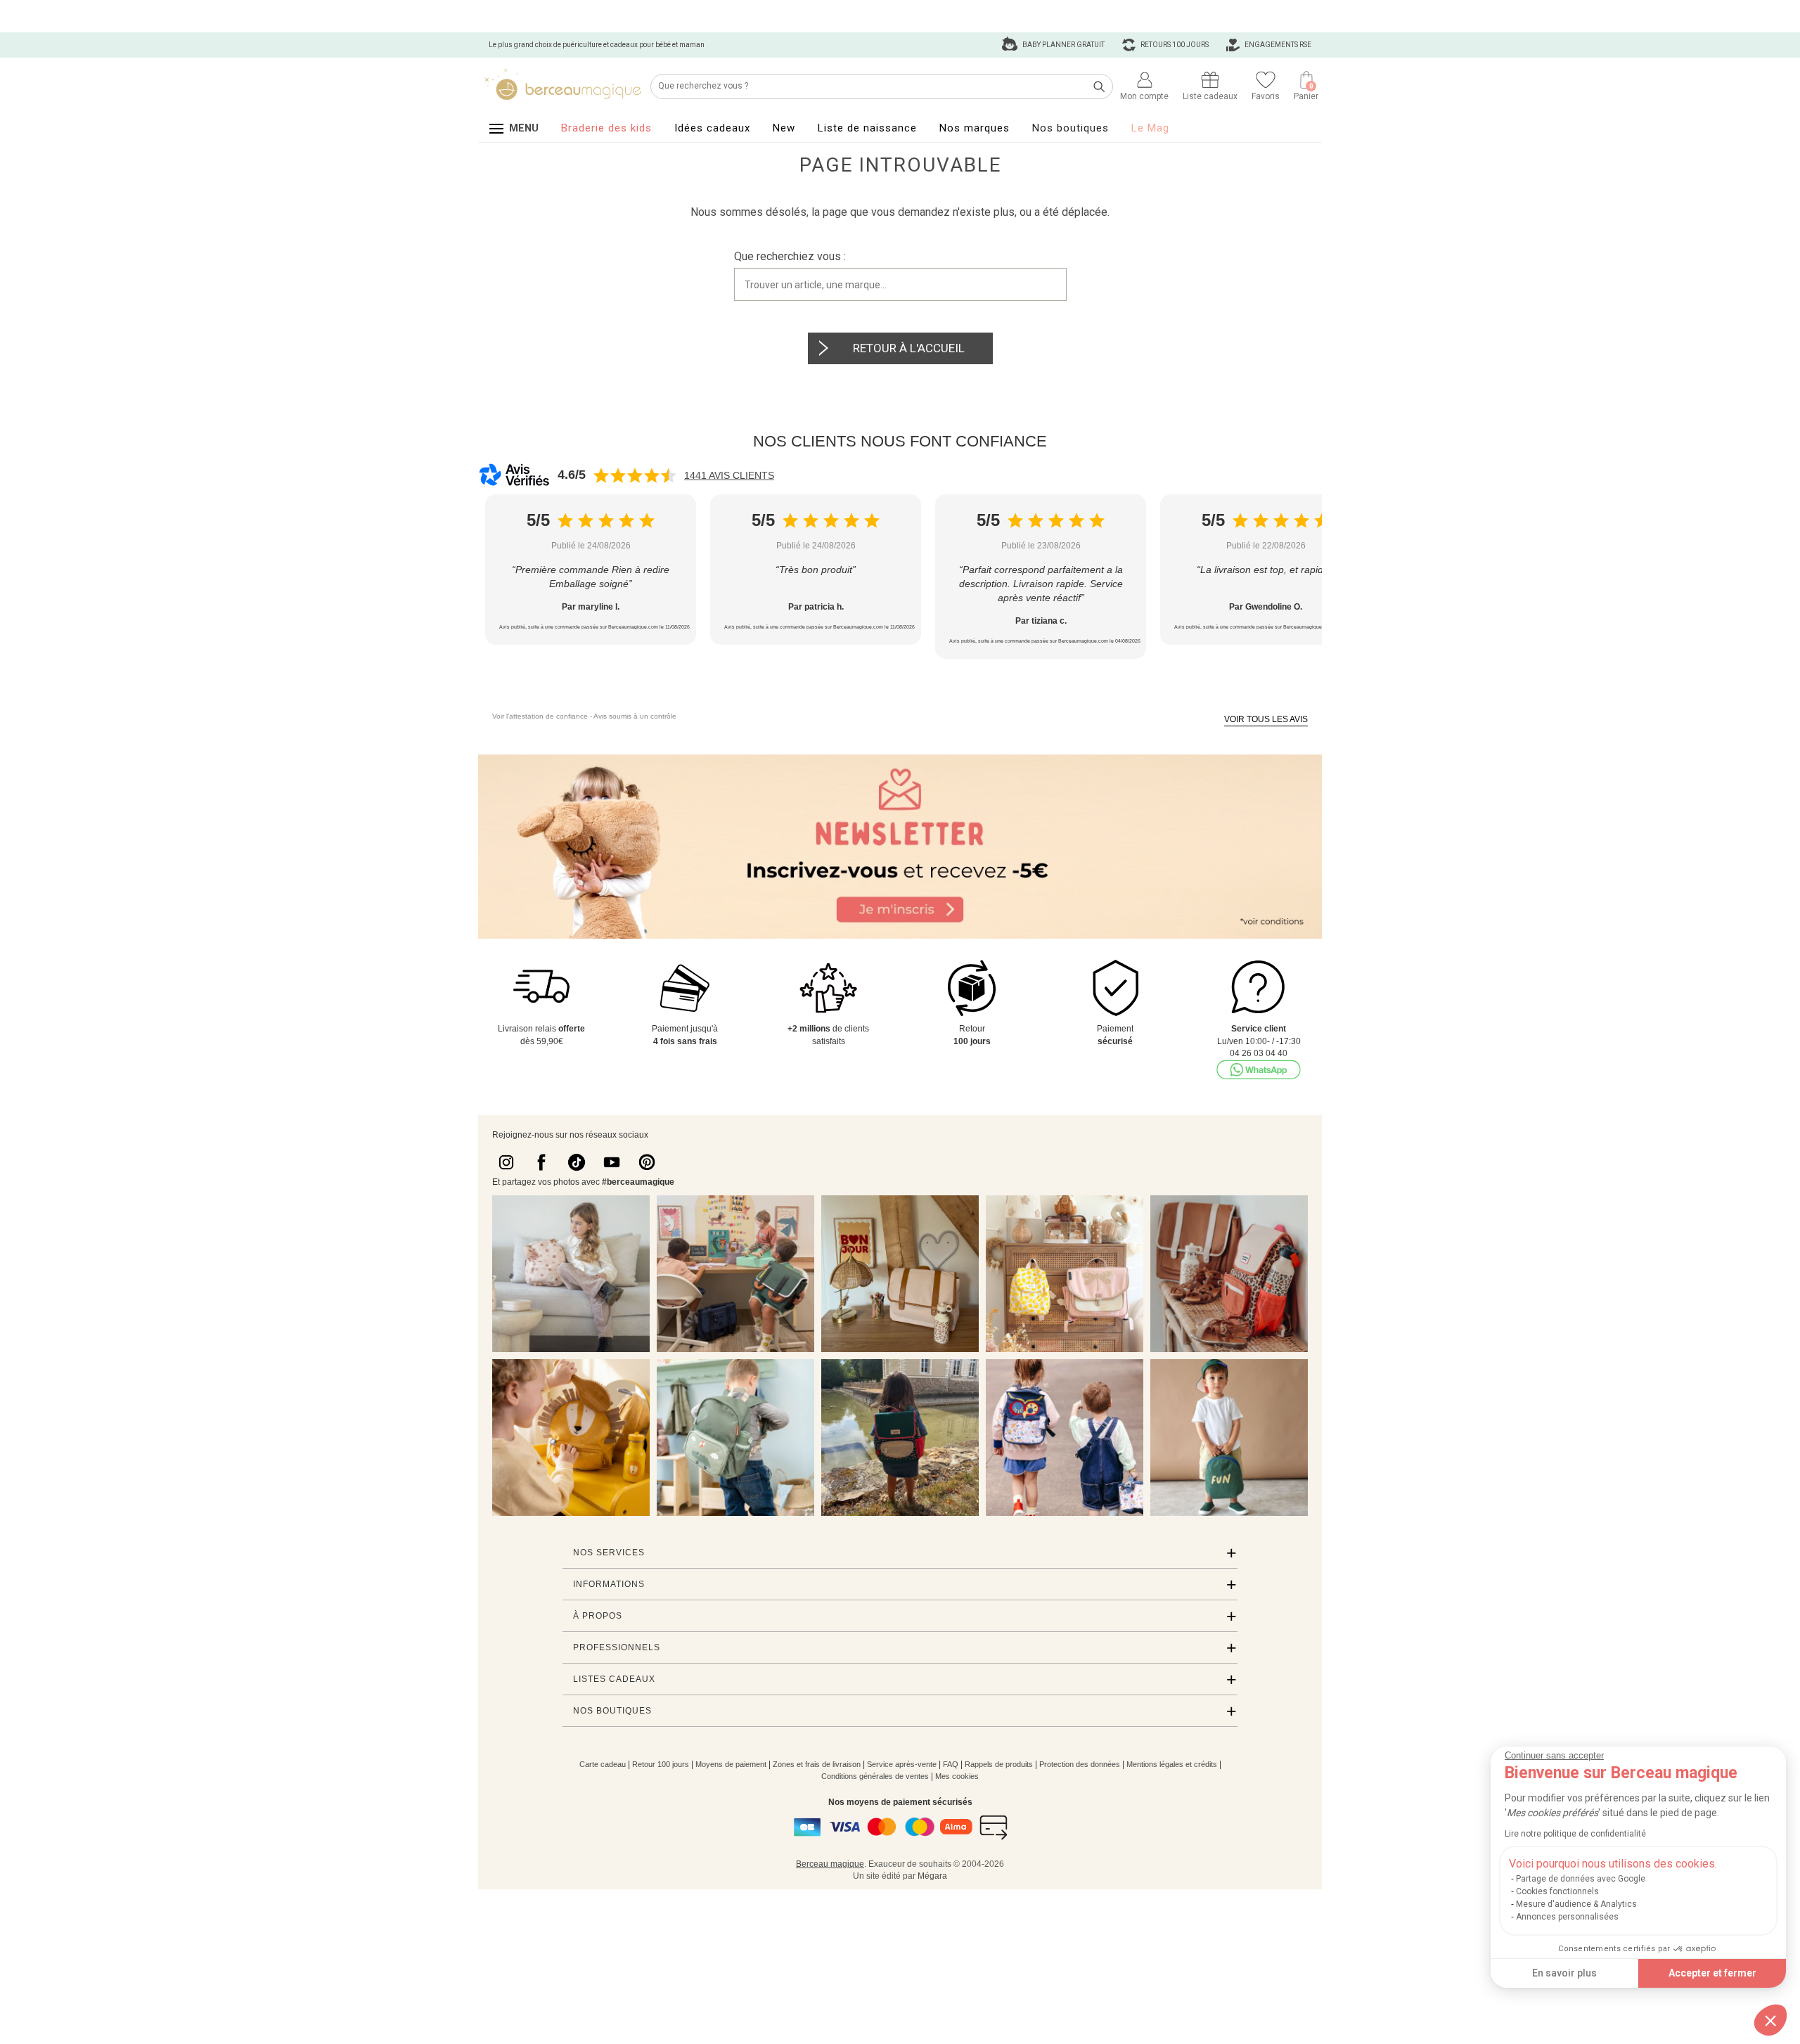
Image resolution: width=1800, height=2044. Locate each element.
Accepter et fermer (1712, 1973)
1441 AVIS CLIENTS (729, 475)
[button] (1770, 2020)
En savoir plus (1564, 1973)
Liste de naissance (867, 128)
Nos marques (975, 128)
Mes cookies (957, 1776)
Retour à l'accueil (909, 348)
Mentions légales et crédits (1172, 1764)
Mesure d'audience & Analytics (1576, 1904)
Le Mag (1150, 128)
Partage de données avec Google (1581, 1879)
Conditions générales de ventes (875, 1776)
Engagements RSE (1277, 45)
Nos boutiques (1071, 128)
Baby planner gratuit (1063, 45)
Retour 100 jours (661, 1764)
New (784, 128)
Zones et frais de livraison (817, 1764)
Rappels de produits (999, 1764)
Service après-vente (902, 1764)
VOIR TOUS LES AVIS (1266, 719)
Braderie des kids (606, 128)
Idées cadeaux (712, 128)
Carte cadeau (603, 1764)
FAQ (951, 1764)
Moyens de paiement (731, 1764)
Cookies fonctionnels (1557, 1891)
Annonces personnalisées (1567, 1917)
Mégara (932, 1876)
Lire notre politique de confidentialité (1575, 1834)
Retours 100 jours (1174, 45)
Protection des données (1080, 1764)
